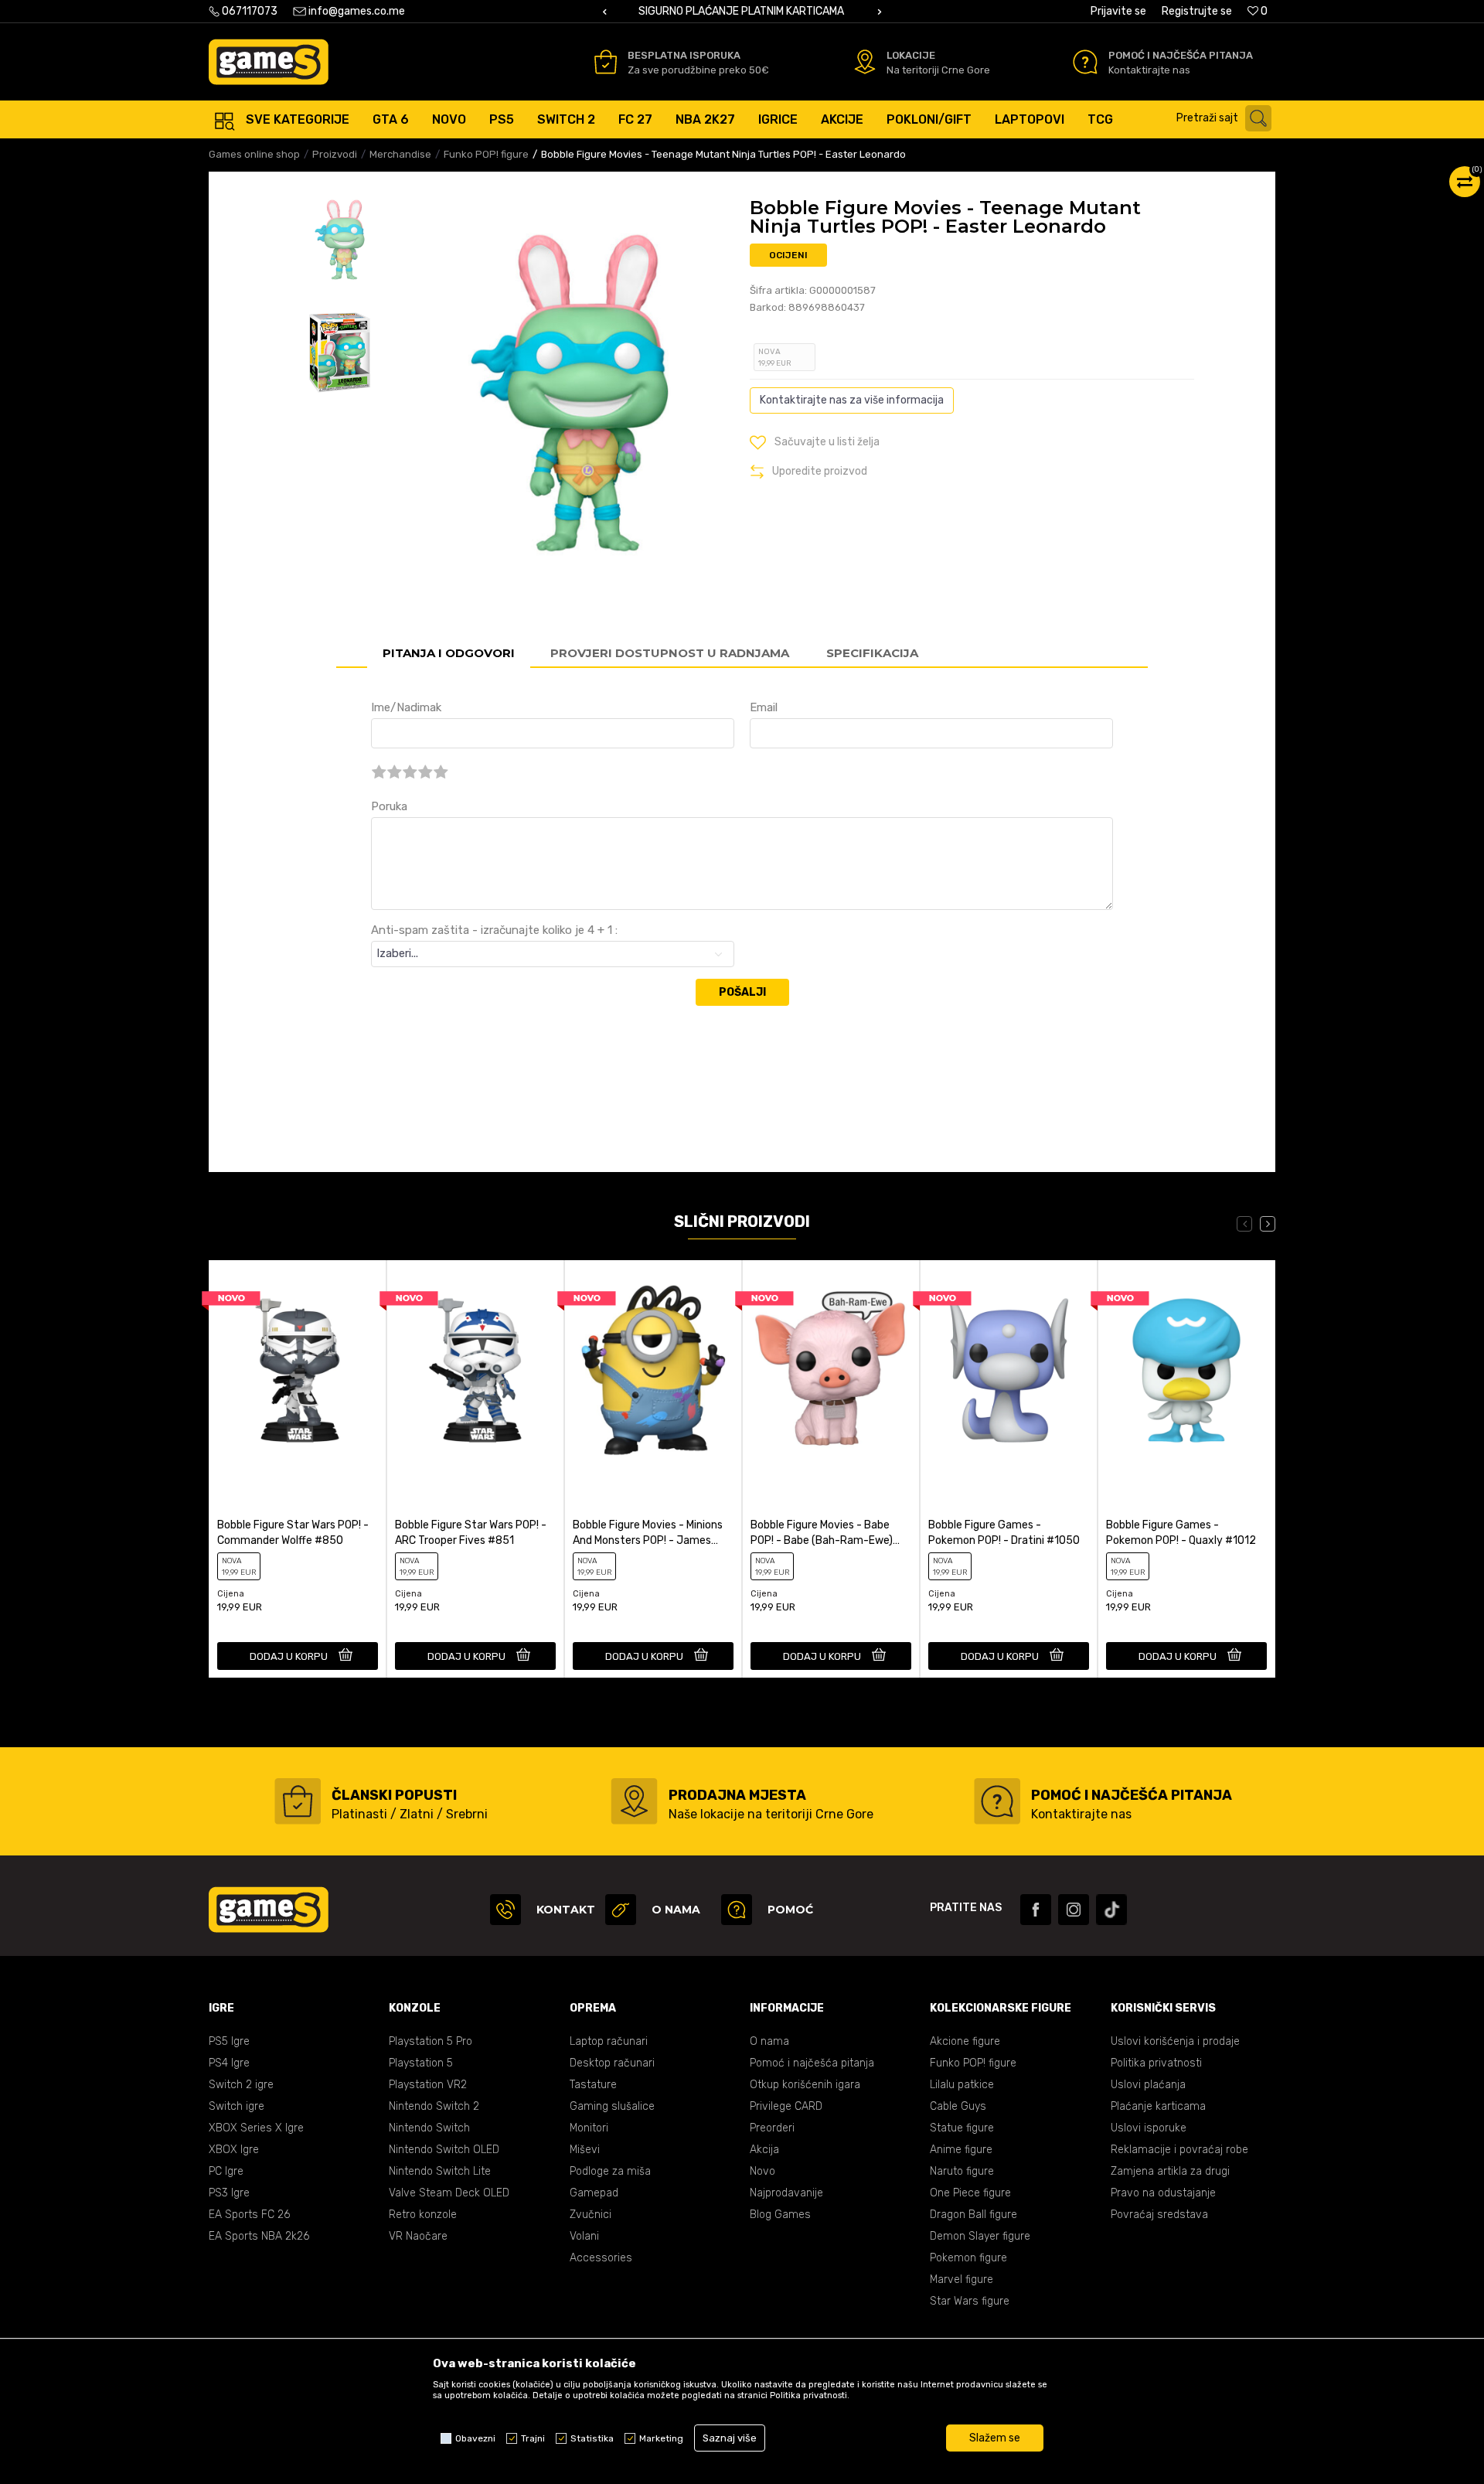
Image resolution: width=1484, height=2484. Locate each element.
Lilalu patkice (962, 2085)
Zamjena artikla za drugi (1170, 2171)
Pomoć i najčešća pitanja (812, 2063)
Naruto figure (962, 2171)
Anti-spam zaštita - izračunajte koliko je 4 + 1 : (494, 930)
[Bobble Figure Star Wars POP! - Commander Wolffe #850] (298, 1370)
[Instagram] (1074, 1910)
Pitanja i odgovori (449, 653)
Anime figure (961, 2150)
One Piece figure (970, 2193)
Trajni (533, 2438)
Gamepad (594, 2193)
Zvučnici (591, 2215)
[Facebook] (1036, 1910)
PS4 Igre (229, 2063)
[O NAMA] (621, 1910)
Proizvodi (335, 154)
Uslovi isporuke (1149, 2128)
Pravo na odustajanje (1163, 2193)
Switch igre (237, 2106)
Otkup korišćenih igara (805, 2085)
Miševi (585, 2150)
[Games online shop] (269, 62)
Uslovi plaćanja (1148, 2085)
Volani (584, 2236)
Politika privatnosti (1156, 2063)
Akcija (764, 2150)
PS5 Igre (229, 2041)
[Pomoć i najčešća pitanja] (1085, 62)
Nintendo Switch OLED (444, 2150)
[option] (742, 12)
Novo (762, 2171)
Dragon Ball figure (973, 2215)
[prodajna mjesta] (634, 1801)
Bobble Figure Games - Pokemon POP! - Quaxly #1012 (1181, 1533)
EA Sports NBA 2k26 (259, 2236)
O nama (769, 2041)
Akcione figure (965, 2041)
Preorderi (772, 2128)
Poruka (389, 806)
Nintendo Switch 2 (434, 2106)
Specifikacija (872, 653)
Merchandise (400, 154)
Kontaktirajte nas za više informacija (852, 400)
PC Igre (226, 2171)
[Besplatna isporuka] (606, 62)
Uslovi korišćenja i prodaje (1175, 2041)
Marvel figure (962, 2280)
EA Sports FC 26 (249, 2215)
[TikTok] (1111, 1910)
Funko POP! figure (486, 154)
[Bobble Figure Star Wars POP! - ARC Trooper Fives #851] (475, 1370)
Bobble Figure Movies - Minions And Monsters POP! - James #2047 (648, 1533)
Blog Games (780, 2215)
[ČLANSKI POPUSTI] (298, 1801)
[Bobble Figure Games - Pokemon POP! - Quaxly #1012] (1186, 1370)
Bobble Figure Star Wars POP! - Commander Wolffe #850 (293, 1533)
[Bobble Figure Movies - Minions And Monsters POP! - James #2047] (653, 1370)
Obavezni (475, 2438)
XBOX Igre (234, 2150)
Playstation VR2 (428, 2085)
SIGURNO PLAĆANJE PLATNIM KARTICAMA (741, 11)
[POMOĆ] (737, 1910)
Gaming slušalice (612, 2106)
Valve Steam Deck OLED (449, 2193)
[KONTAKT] (505, 1910)
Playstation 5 (421, 2063)
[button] (1228, 118)
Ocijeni (788, 255)
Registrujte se (1197, 11)
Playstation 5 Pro (431, 2041)
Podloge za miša (610, 2171)
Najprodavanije (786, 2193)
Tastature (593, 2085)
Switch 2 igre (241, 2085)
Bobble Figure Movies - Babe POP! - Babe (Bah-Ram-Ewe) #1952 (822, 1533)
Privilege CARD (786, 2106)
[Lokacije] (865, 62)
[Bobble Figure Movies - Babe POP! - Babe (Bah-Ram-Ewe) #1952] (831, 1370)
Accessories (601, 2258)
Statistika (592, 2438)
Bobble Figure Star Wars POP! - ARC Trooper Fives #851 (471, 1533)
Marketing (661, 2438)
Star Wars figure (970, 2301)
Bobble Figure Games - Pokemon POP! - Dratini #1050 (1004, 1533)
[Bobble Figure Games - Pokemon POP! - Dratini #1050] (1009, 1370)
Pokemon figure (968, 2258)
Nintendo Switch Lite (440, 2171)
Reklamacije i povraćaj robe (1179, 2150)
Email (764, 707)
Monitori (589, 2128)
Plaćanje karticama (1158, 2106)
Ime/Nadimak (406, 707)
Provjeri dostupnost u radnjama (670, 653)
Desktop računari (612, 2063)
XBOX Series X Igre (256, 2128)
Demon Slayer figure (980, 2236)
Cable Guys (958, 2106)
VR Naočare (418, 2236)
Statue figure (962, 2128)
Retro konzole (423, 2215)
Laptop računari (609, 2041)
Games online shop (254, 154)
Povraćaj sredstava (1159, 2215)
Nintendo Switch (429, 2128)
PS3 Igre (229, 2193)
